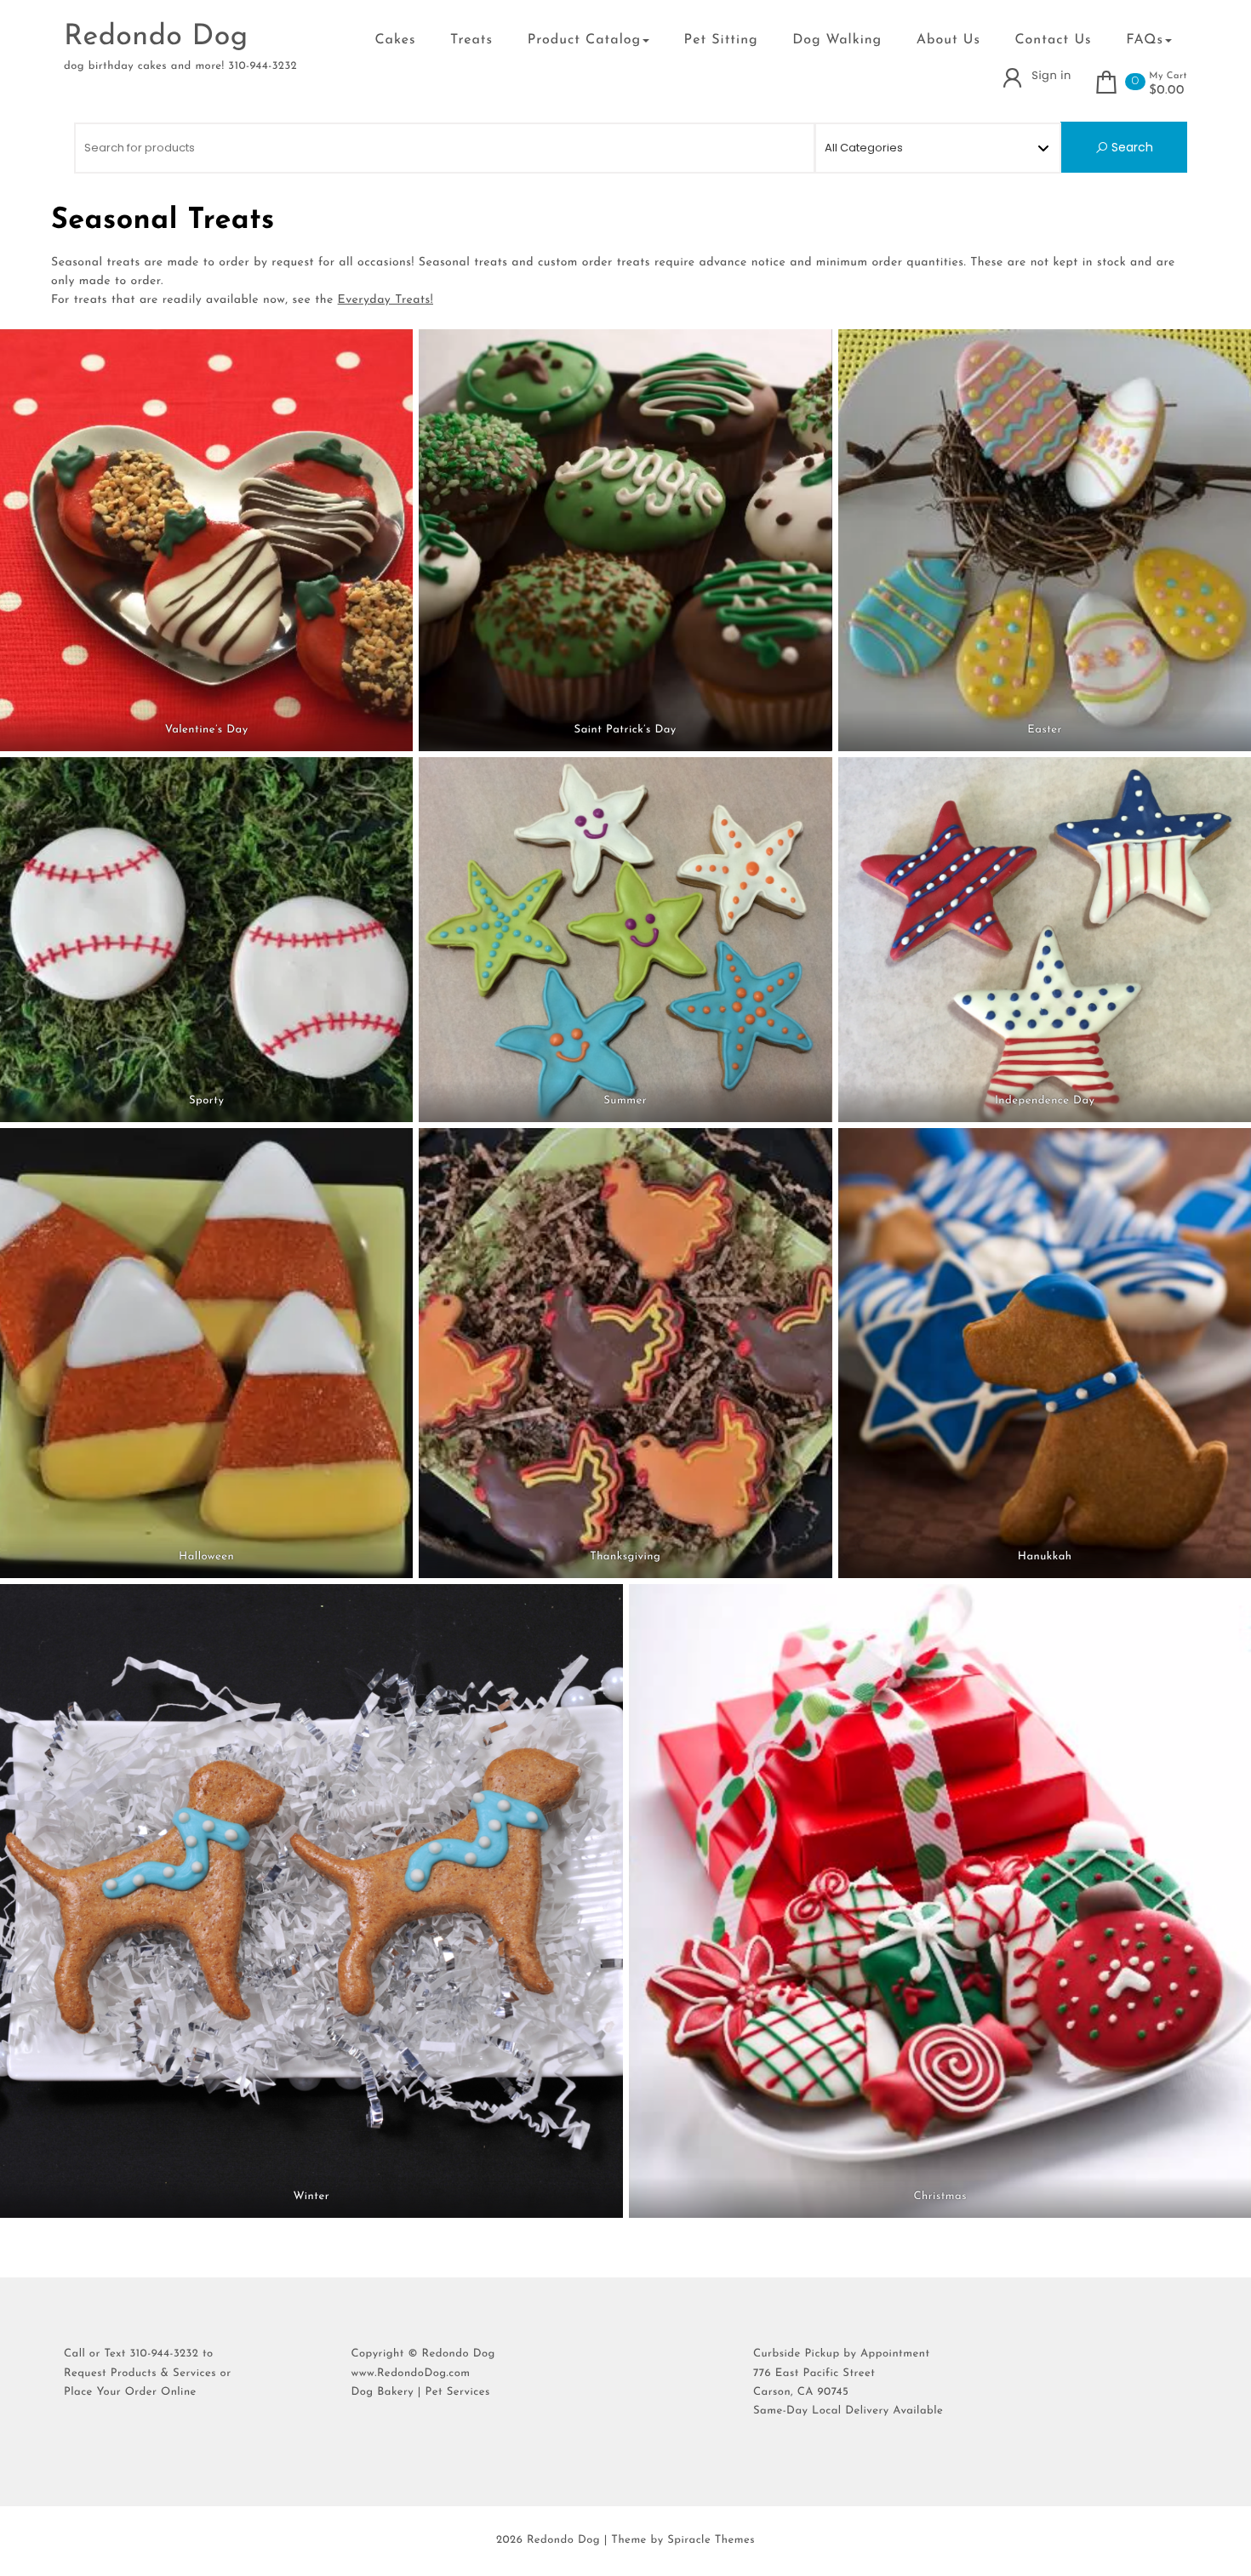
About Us (948, 40)
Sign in (1051, 75)
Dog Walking (837, 40)
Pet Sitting (721, 40)
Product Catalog (584, 40)
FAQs (1145, 40)
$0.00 (1167, 91)
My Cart (1168, 76)
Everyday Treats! (386, 300)
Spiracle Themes (711, 2541)
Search (1131, 147)
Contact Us (1054, 40)
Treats (471, 40)
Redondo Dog (156, 37)
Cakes (395, 40)
